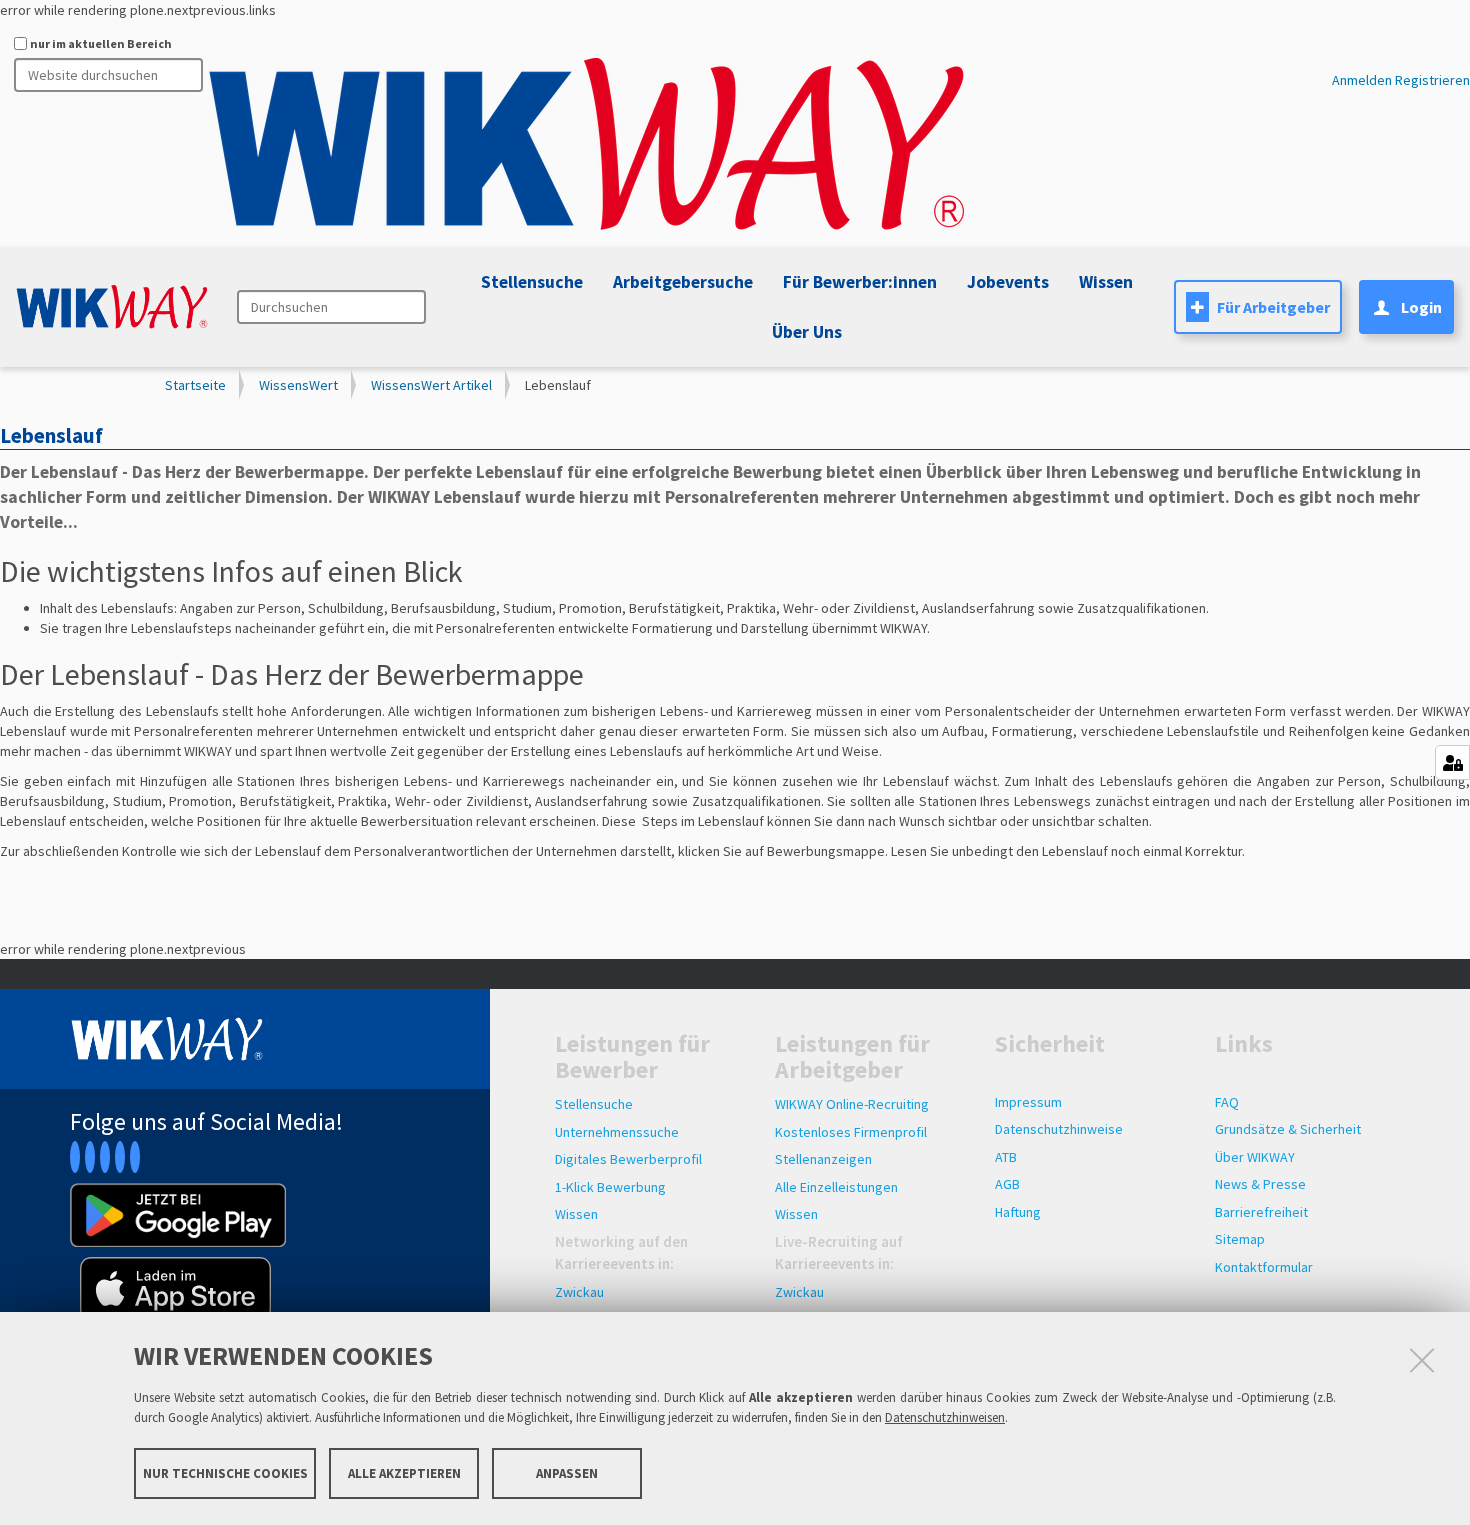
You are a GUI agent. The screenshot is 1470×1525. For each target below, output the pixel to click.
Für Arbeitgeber (1273, 307)
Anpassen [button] (567, 1472)
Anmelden (1362, 80)
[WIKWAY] (587, 145)
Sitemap (1240, 1239)
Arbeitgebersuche (683, 282)
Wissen (576, 1214)
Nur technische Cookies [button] (225, 1472)
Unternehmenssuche (617, 1132)
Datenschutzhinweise (1059, 1129)
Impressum (1028, 1102)
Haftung (1018, 1212)
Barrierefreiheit (1261, 1212)
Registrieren (1432, 80)
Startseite (195, 385)
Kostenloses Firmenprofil (851, 1132)
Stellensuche (532, 282)
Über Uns (807, 332)
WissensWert (298, 385)
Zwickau (579, 1292)
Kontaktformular (1264, 1267)
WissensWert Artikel (431, 385)
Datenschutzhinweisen (945, 1417)
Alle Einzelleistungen (836, 1187)
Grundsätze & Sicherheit (1288, 1129)
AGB (1007, 1184)
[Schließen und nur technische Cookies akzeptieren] (1422, 1360)
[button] (1005, 282)
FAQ (1227, 1102)
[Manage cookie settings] (1452, 762)
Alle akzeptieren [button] (404, 1472)
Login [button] (1421, 307)
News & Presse (1260, 1184)
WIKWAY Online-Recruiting (852, 1104)
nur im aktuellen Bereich (101, 43)
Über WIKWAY (1255, 1157)
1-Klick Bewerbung (610, 1187)
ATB (1006, 1157)
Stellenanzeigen (823, 1159)
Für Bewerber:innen (860, 282)
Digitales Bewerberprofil (628, 1159)
